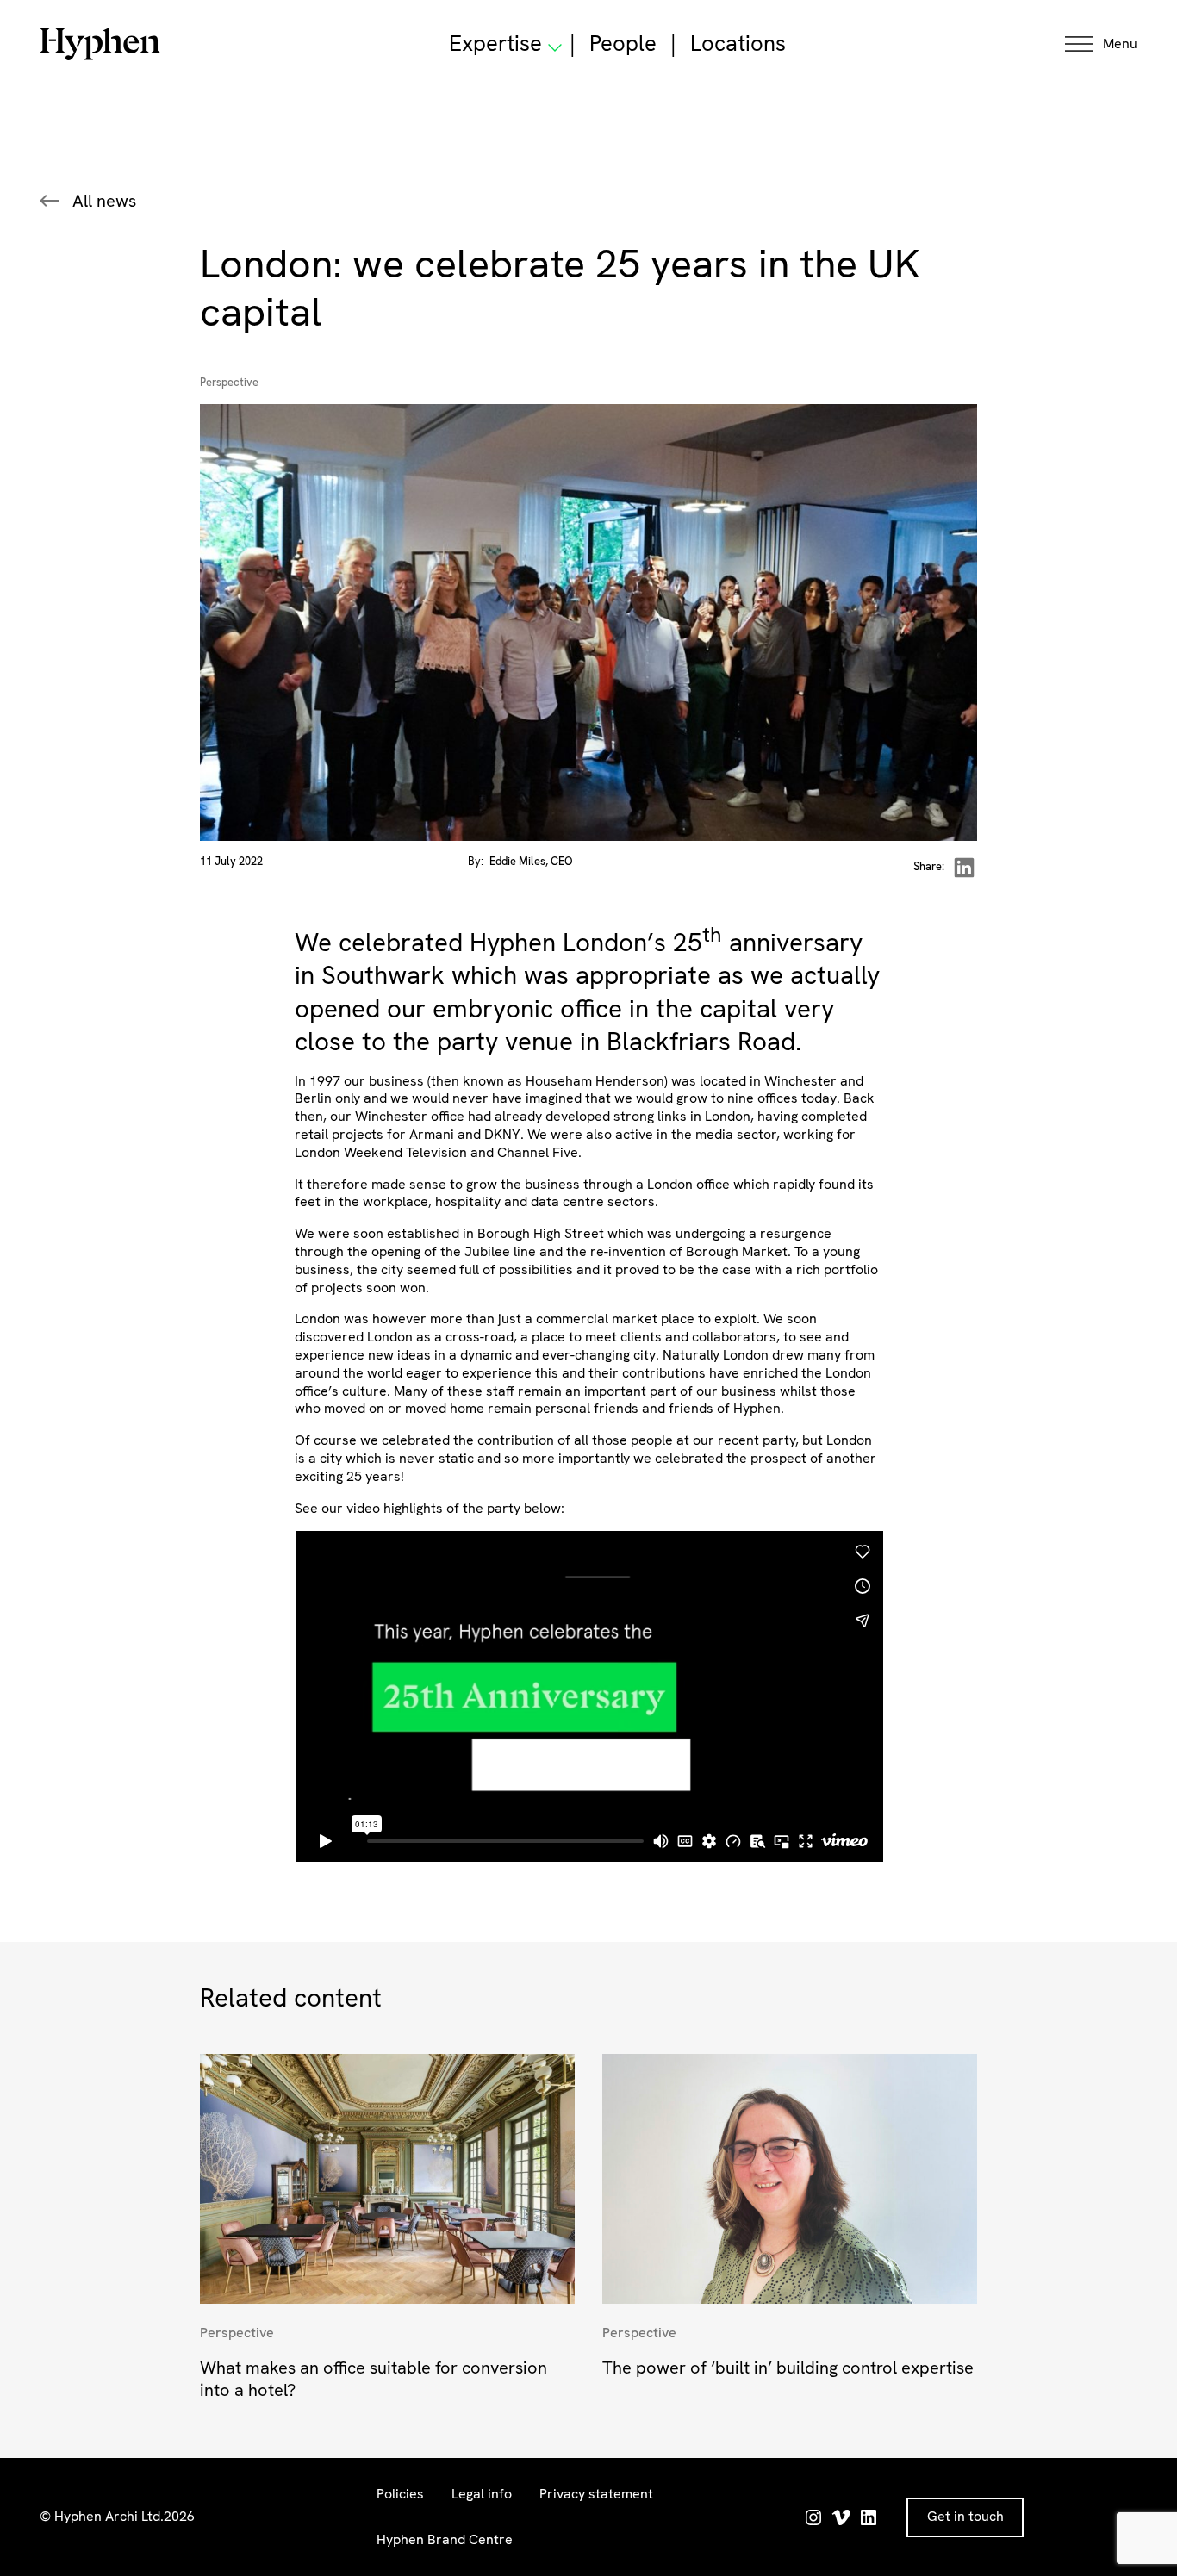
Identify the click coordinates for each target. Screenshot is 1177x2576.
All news (104, 201)
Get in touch (965, 2516)
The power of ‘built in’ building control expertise (788, 2368)
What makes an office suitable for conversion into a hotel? (374, 2379)
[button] (1101, 44)
